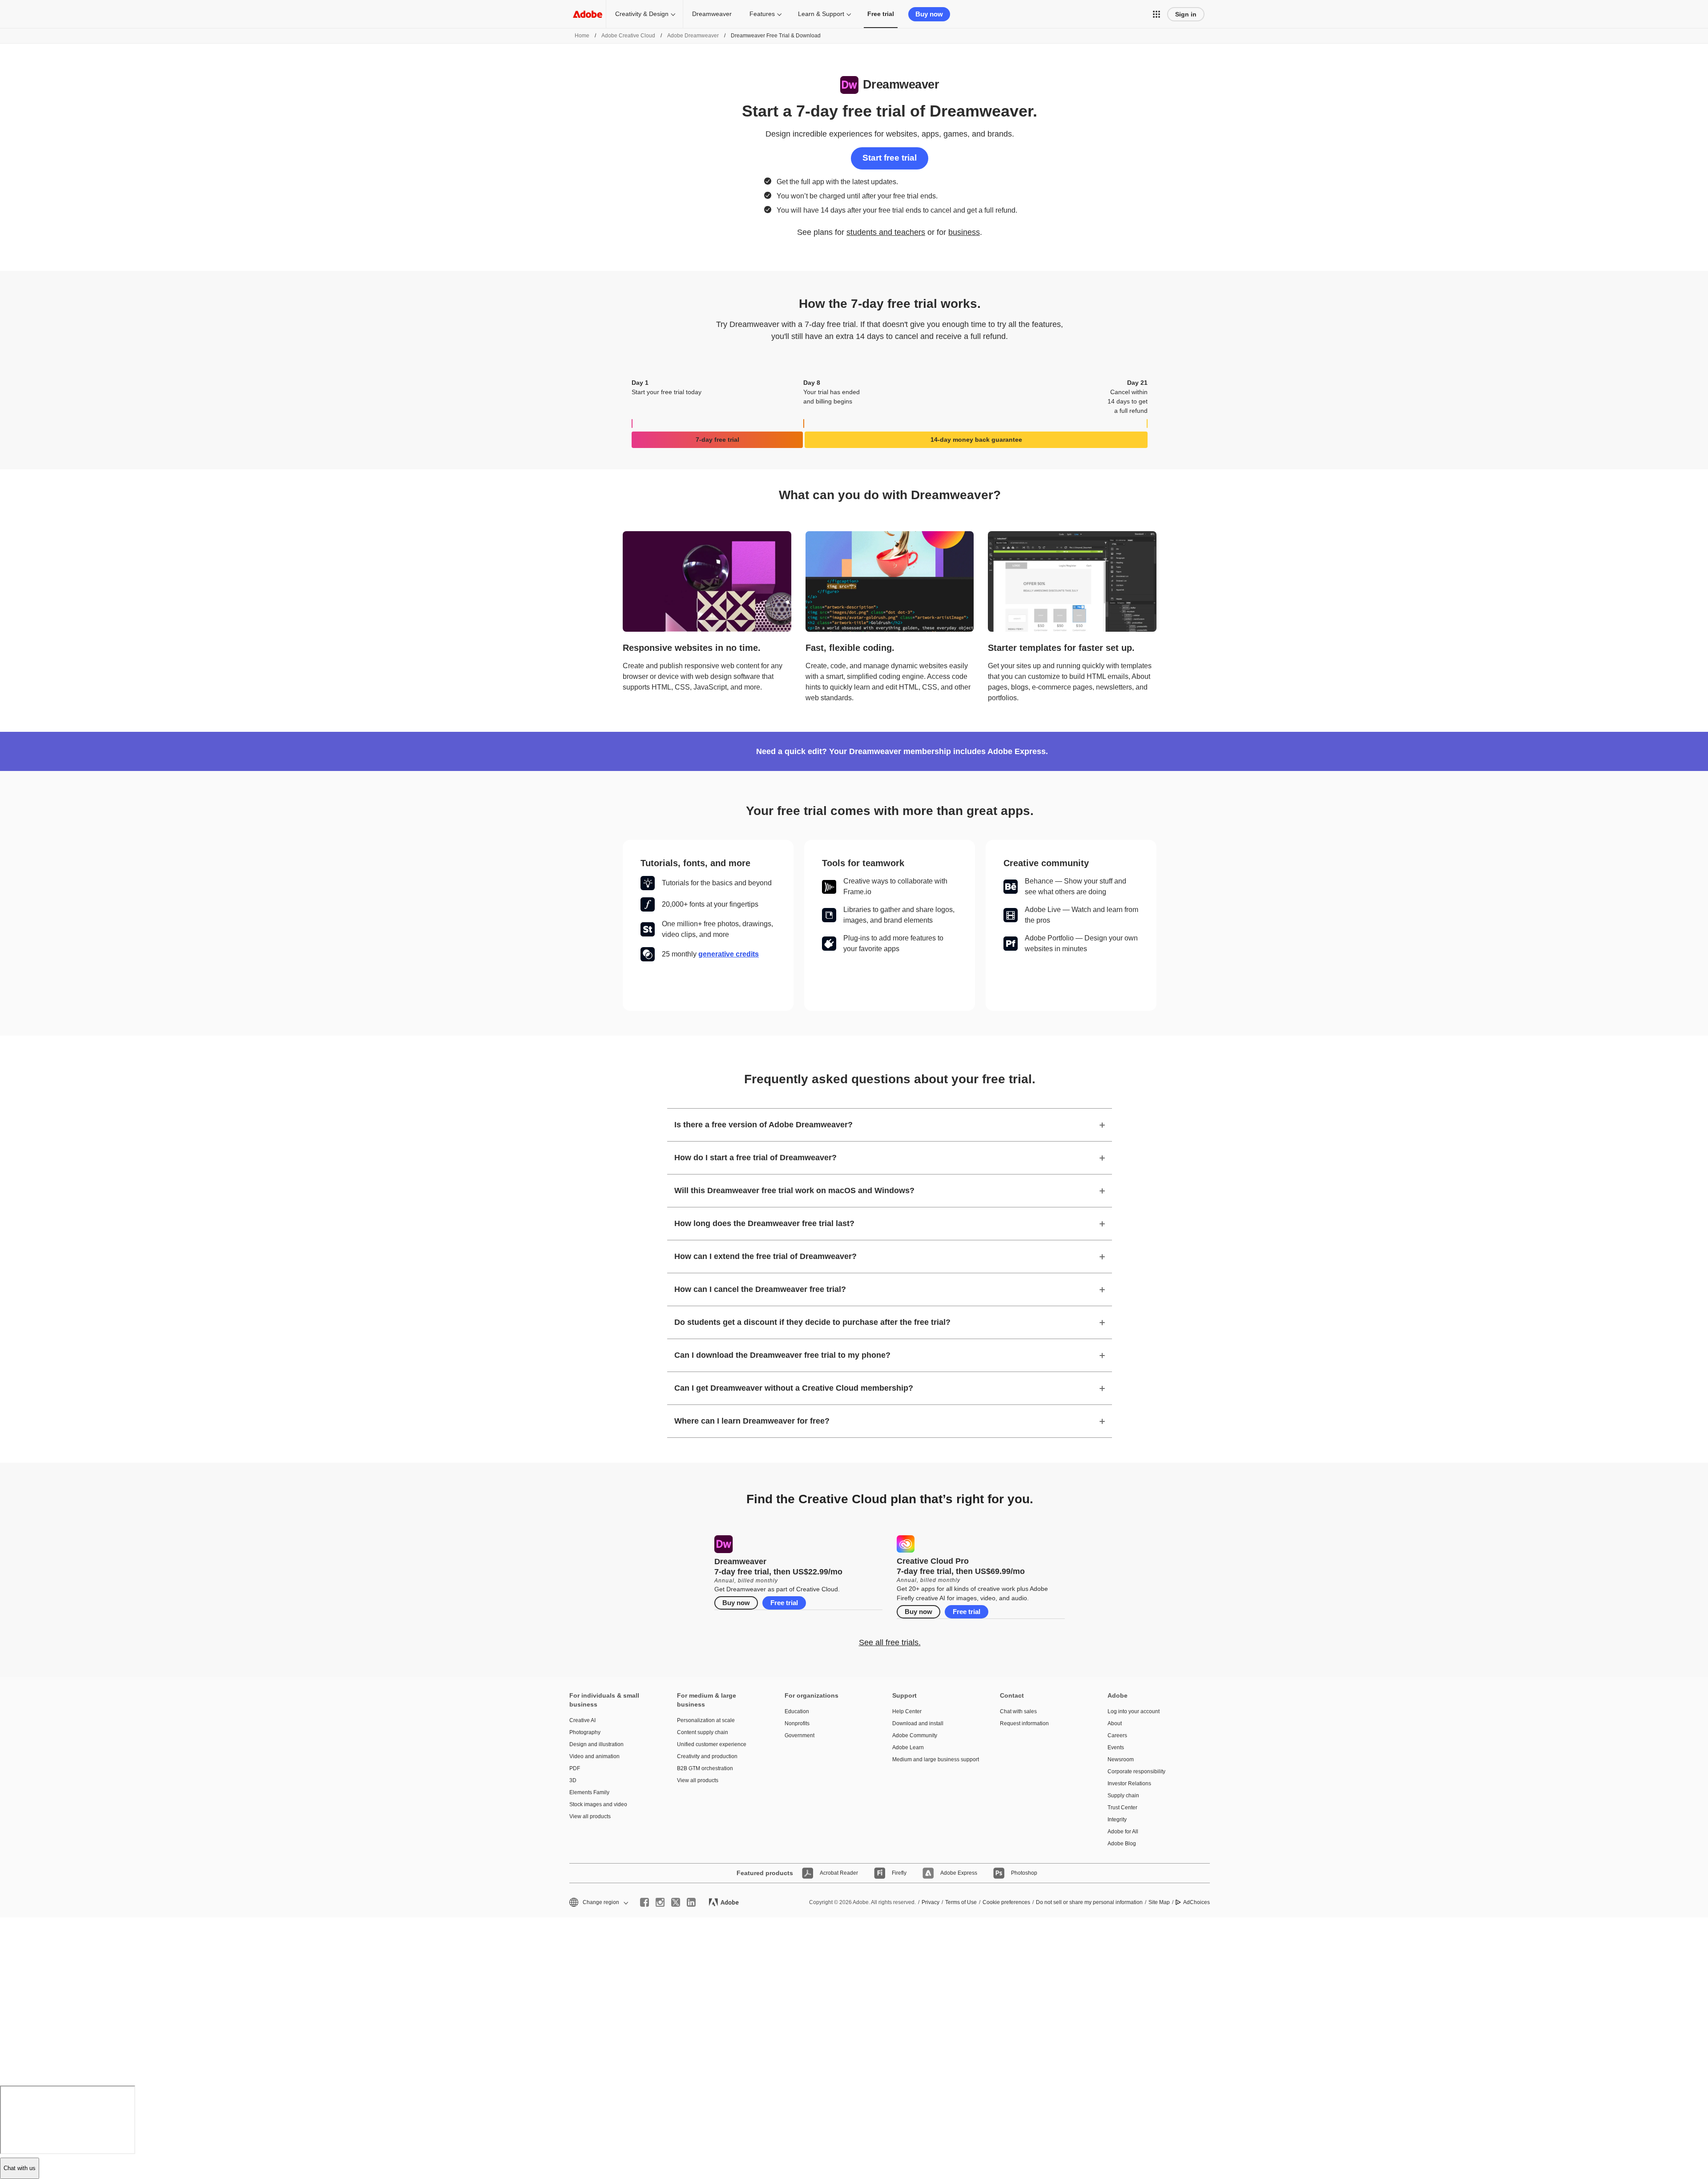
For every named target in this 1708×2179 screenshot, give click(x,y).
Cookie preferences (1006, 1902)
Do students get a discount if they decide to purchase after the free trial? (812, 1322)
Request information (1024, 1723)
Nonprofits (797, 1723)
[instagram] (660, 1902)
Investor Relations (1129, 1784)
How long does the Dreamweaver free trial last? (764, 1223)
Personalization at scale (706, 1720)
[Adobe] (588, 14)
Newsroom (1121, 1759)
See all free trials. (890, 1642)
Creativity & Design (642, 14)
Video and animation (594, 1756)
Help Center (907, 1711)
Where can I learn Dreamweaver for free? (752, 1421)
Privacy (931, 1902)
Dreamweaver (712, 14)
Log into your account (1134, 1711)
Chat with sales (1018, 1711)
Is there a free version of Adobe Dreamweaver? (763, 1125)
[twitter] (676, 1902)
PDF (575, 1768)
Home (582, 36)
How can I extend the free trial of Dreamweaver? (765, 1256)
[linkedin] (691, 1902)
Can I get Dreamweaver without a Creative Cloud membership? (794, 1388)
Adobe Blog (1122, 1844)
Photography (585, 1732)
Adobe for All (1123, 1832)
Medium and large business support (933, 1759)
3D (573, 1780)
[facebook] (645, 1902)
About (1115, 1723)
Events (1116, 1747)
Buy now (929, 14)
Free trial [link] (881, 14)
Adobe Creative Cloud (628, 36)
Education (797, 1711)
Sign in (1186, 14)
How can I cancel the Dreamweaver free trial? (760, 1289)
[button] (1156, 14)
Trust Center (1122, 1808)
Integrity (1117, 1820)
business (964, 232)
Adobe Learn (908, 1747)
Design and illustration (596, 1744)
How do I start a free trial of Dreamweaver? (755, 1158)
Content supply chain (703, 1732)
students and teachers (886, 232)
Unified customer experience (712, 1744)
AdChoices (1196, 1902)
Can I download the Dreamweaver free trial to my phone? (782, 1355)
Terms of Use (961, 1902)
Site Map (1159, 1902)
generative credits (729, 954)
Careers (1117, 1735)
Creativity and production (707, 1756)
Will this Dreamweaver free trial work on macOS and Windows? (794, 1190)
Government (800, 1735)
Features (762, 14)
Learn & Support (821, 14)
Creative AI (582, 1720)
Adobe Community (915, 1735)
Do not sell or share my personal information (1089, 1902)
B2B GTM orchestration (705, 1768)
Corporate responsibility (1136, 1771)
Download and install (918, 1723)
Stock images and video (598, 1804)
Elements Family (589, 1792)
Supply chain (1123, 1796)
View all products (590, 1816)
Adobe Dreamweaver (693, 36)
